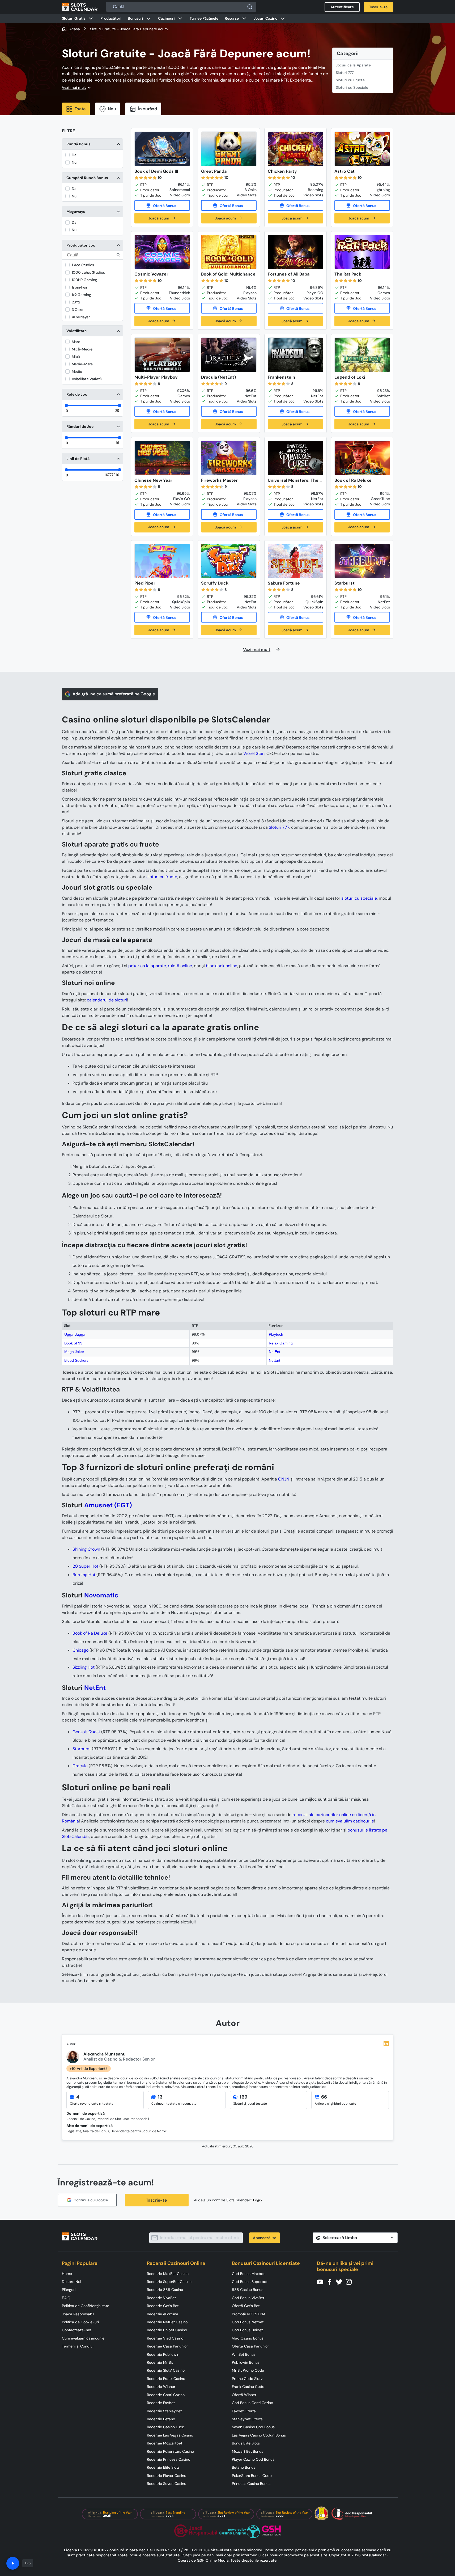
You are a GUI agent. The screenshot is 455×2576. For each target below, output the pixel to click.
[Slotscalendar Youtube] (322, 2281)
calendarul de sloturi (107, 1000)
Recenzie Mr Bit (160, 2362)
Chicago (80, 1650)
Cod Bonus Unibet (247, 2330)
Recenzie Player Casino (167, 2476)
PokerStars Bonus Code (252, 2476)
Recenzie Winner (161, 2387)
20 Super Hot (85, 1566)
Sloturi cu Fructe (350, 80)
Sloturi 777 (345, 73)
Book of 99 (73, 1343)
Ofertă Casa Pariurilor (250, 2346)
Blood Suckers (76, 1360)
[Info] (13, 2563)
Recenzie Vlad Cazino (165, 2338)
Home (67, 2274)
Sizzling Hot (84, 1667)
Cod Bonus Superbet (250, 2282)
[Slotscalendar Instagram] (350, 2281)
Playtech (276, 1334)
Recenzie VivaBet (161, 2298)
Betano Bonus (244, 2467)
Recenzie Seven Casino (167, 2484)
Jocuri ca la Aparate (353, 65)
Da (74, 155)
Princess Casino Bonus (251, 2484)
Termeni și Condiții (78, 2346)
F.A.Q (66, 2298)
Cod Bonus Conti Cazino (252, 2403)
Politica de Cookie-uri (80, 2322)
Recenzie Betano (161, 2419)
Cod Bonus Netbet (248, 2322)
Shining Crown (86, 1549)
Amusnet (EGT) (108, 1505)
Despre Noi (71, 2282)
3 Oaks (77, 310)
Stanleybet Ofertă (247, 2419)
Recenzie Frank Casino (166, 2379)
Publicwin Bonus (246, 2362)
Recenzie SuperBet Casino (169, 2282)
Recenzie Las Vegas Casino (170, 2435)
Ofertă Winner (244, 2395)
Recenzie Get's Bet (163, 2306)
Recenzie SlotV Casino (166, 2370)
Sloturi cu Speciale (352, 87)
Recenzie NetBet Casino (167, 2322)
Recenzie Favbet (161, 2403)
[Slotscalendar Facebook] (331, 2281)
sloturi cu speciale (359, 898)
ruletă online (180, 966)
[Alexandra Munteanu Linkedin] (386, 2044)
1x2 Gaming (81, 295)
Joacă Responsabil (78, 2314)
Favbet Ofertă (244, 2411)
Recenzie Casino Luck (165, 2427)
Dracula (80, 1766)
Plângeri (69, 2290)
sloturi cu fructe (162, 877)
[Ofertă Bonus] (162, 205)
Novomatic (101, 1595)
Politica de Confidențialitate (86, 2306)
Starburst (82, 1749)
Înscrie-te (157, 2200)
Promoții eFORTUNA (249, 2314)
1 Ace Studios (83, 265)
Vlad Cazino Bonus (248, 2338)
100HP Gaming (84, 280)
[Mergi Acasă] (80, 7)
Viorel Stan (254, 753)
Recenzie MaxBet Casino (168, 2274)
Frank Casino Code (248, 2387)
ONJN (284, 1479)
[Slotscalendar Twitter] (341, 2281)
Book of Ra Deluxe (90, 1633)
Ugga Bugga (75, 1334)
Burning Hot (84, 1575)
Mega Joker (74, 1352)
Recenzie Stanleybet (164, 2411)
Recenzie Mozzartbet (165, 2443)
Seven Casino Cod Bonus (253, 2427)
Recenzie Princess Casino (169, 2459)
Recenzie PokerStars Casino (170, 2451)
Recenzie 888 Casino (165, 2290)
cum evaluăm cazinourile (350, 1821)
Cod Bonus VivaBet (248, 2298)
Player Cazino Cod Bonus (253, 2459)
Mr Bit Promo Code (248, 2370)
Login (258, 2200)
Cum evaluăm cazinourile (83, 2338)
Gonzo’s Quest (86, 1732)
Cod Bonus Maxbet (248, 2274)
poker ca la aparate (147, 966)
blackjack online (222, 966)
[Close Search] (250, 7)
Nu (74, 162)
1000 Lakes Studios (88, 272)
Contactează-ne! (76, 2330)
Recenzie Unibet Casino (167, 2330)
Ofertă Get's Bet (246, 2306)
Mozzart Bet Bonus (248, 2451)
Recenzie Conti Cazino (166, 2395)
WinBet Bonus (244, 2354)
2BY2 (76, 302)
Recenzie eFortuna (163, 2314)
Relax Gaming (281, 1343)
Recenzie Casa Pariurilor (167, 2346)
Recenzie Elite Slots (163, 2467)
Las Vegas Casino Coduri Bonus (259, 2435)
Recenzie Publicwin (163, 2354)
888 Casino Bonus (248, 2290)
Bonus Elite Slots (246, 2443)
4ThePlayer (81, 317)
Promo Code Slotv (247, 2379)
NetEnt (275, 1352)
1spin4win (80, 287)
